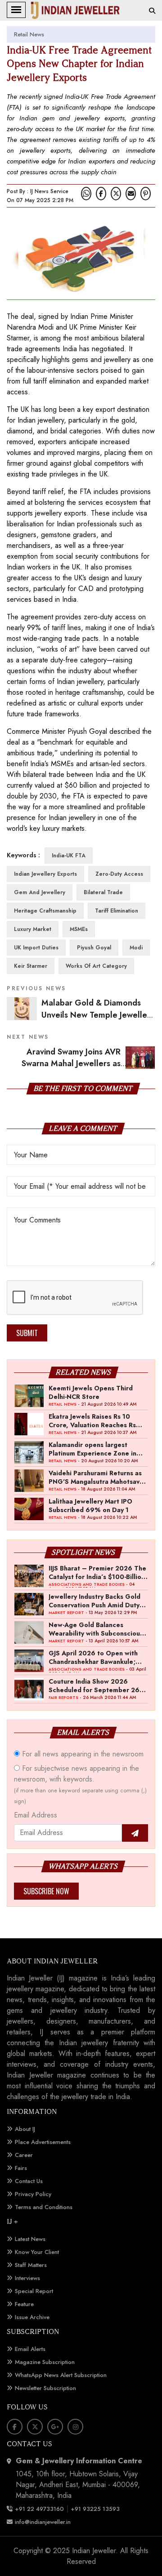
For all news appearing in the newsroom (82, 1754)
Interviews (27, 2278)
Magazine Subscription (45, 2362)
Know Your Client (37, 2252)
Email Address (36, 1815)
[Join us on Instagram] (75, 2427)
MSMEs (79, 929)
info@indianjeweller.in (43, 2522)
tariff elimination (117, 911)
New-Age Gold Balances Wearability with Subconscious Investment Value (96, 1629)
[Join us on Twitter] (116, 194)
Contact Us (29, 2181)
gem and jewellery (40, 892)
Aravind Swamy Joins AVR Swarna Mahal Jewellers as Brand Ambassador (88, 1064)
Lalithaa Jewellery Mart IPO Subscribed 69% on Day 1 (90, 1505)
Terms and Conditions (44, 2207)
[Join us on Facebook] (101, 194)
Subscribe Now (46, 1891)
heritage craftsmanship (45, 911)
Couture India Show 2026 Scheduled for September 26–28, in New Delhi (97, 1685)
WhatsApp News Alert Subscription (61, 2375)
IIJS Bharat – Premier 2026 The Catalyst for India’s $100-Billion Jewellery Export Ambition (97, 1572)
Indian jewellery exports (45, 874)
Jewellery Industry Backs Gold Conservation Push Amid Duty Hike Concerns (94, 1601)
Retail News (29, 34)
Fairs (21, 2168)
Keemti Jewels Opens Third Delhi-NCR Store (91, 1392)
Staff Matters (31, 2265)
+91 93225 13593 (96, 2509)
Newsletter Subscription (45, 2388)
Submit (27, 1333)
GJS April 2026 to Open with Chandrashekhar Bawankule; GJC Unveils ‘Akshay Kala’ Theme (93, 1657)
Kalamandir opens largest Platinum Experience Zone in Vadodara (92, 1449)
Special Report (34, 2291)
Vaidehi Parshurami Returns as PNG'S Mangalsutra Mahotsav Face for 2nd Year (95, 1477)
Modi (136, 948)
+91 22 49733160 (39, 2509)
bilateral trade (103, 892)
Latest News (30, 2239)
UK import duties (36, 948)
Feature (24, 2304)
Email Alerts (30, 2349)
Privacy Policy (33, 2194)
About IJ (25, 2129)
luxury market (33, 929)
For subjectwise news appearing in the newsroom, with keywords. (80, 1784)
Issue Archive (32, 2317)
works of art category (96, 966)
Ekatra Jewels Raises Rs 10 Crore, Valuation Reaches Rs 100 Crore (92, 1420)
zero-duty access (119, 874)
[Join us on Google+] (55, 2427)
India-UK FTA (69, 856)
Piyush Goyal (94, 948)
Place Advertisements (43, 2142)
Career (24, 2155)
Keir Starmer (31, 966)
